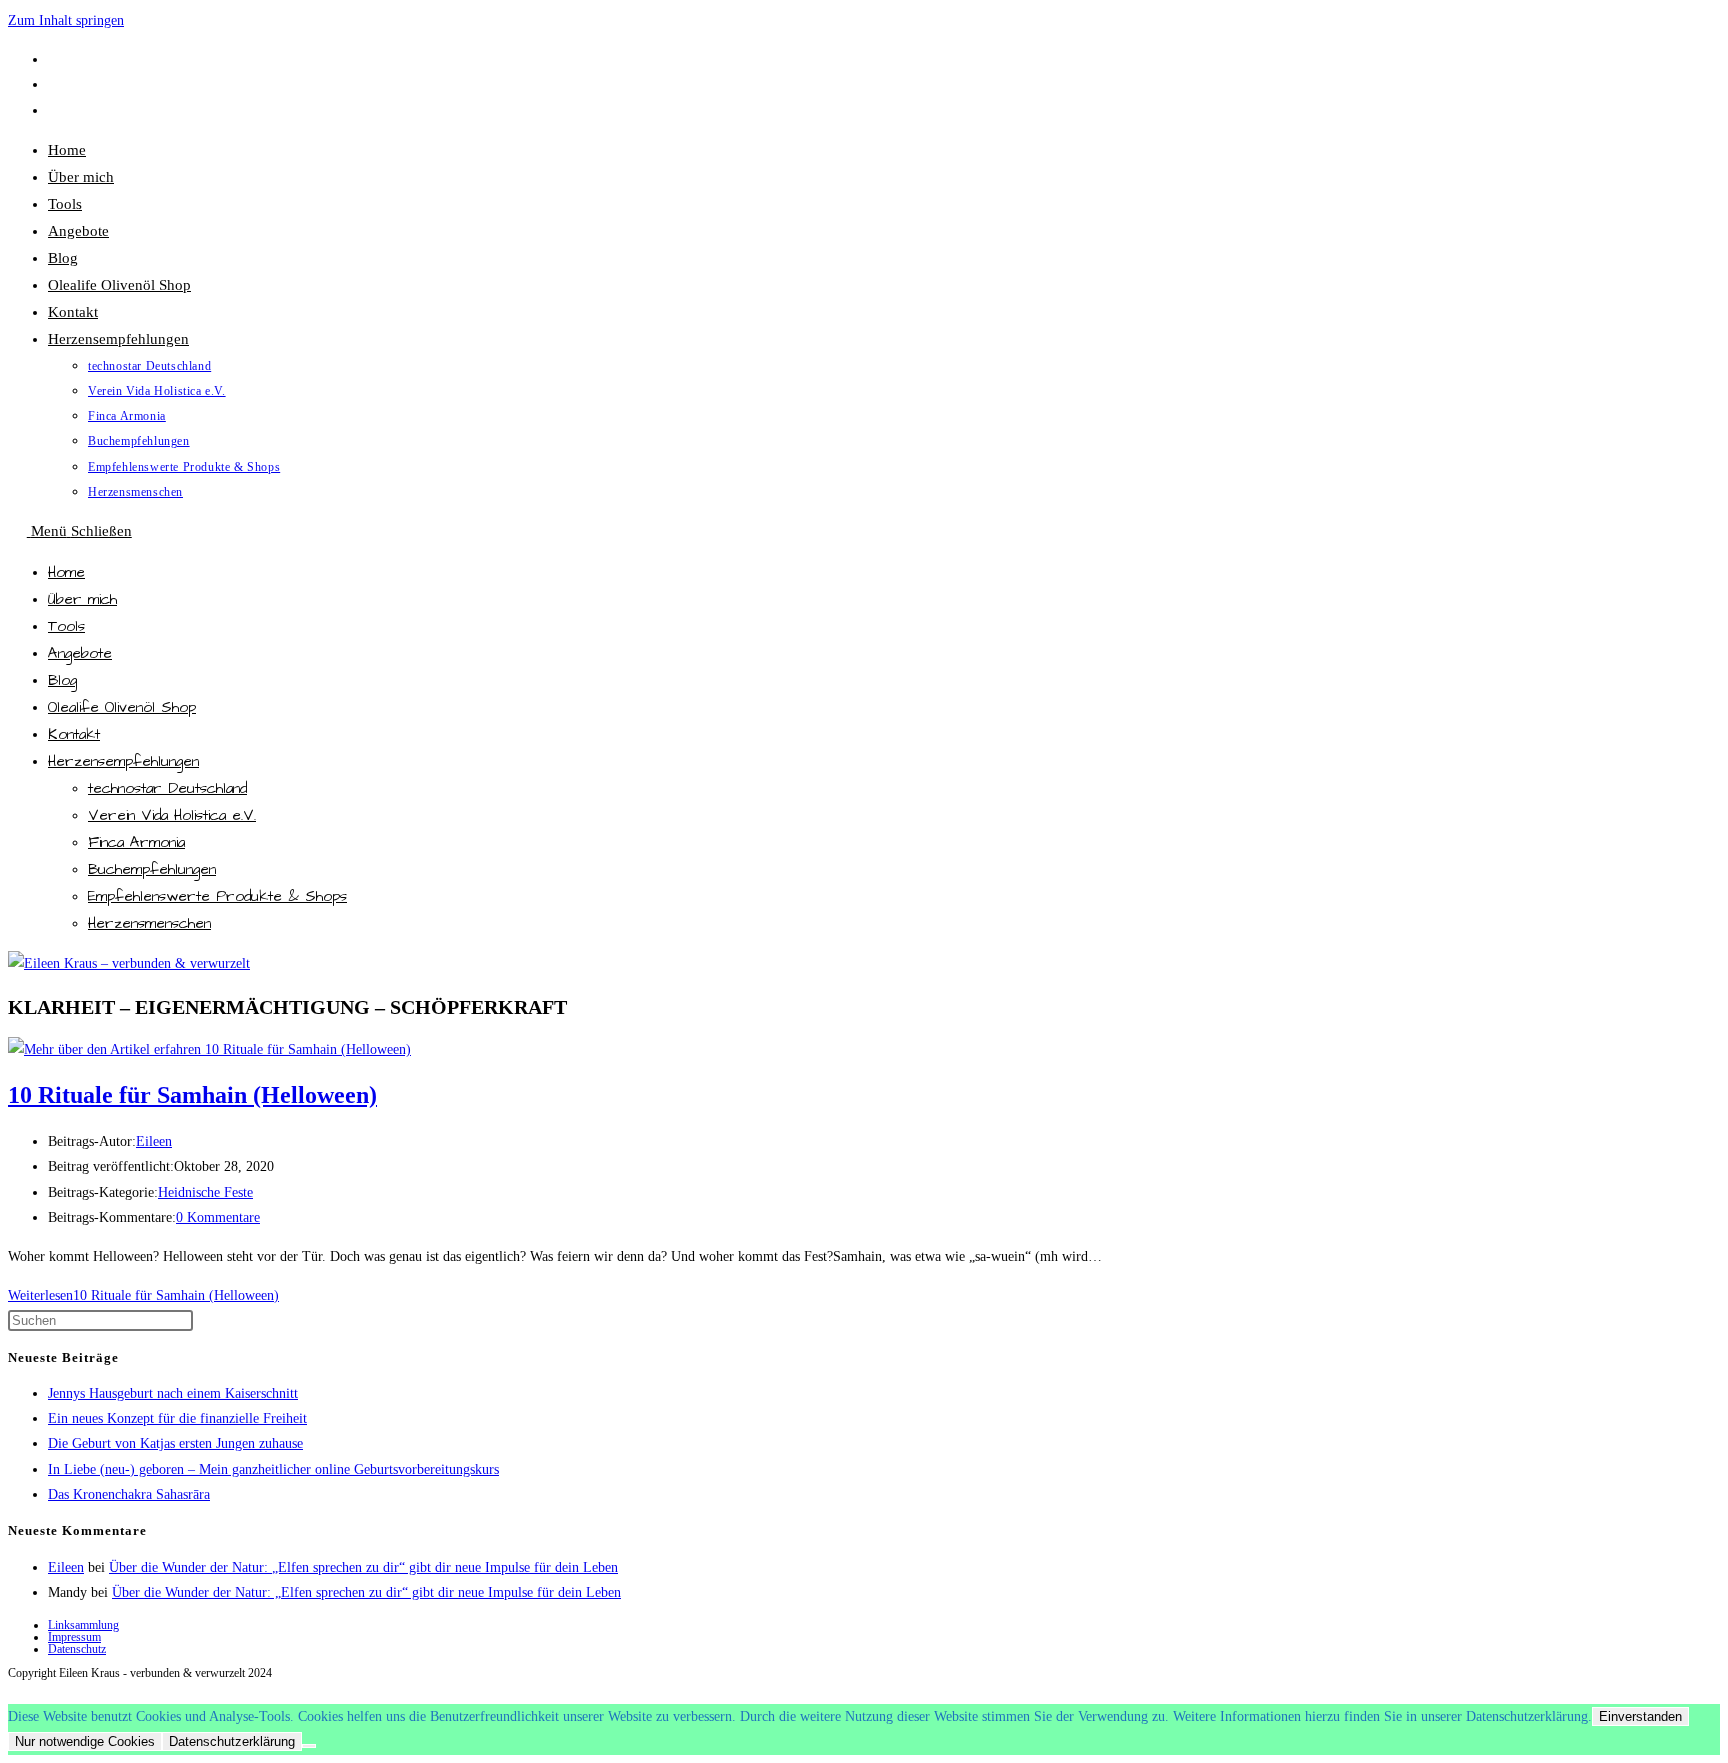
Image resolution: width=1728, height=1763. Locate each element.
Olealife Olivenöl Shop (122, 707)
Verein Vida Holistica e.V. (172, 815)
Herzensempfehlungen (123, 761)
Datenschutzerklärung (232, 1741)
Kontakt (74, 734)
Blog (62, 680)
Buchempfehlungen (152, 869)
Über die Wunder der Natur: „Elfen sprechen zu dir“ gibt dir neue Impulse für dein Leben (363, 1567)
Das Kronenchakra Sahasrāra (129, 1494)
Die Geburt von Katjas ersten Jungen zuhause (175, 1443)
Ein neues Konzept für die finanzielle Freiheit (177, 1418)
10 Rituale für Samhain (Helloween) (192, 1095)
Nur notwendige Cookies (85, 1741)
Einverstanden (1640, 1716)
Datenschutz (77, 1649)
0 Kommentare (218, 1217)
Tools (66, 626)
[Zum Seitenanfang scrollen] (17, 1691)
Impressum (74, 1637)
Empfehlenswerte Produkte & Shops (217, 896)
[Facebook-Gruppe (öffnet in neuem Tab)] (57, 84)
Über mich (82, 599)
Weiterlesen (143, 1295)
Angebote (80, 653)
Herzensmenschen (149, 923)
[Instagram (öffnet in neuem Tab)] (57, 110)
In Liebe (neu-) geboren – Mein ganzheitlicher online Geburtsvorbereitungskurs (273, 1469)
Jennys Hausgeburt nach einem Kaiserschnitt (173, 1393)
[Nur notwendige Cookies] (309, 1746)
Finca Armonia (136, 842)
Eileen (154, 1141)
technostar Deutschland (167, 788)
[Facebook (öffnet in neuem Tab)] (57, 59)
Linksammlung (83, 1625)
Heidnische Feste (205, 1192)
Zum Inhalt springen (66, 20)
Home (66, 572)
